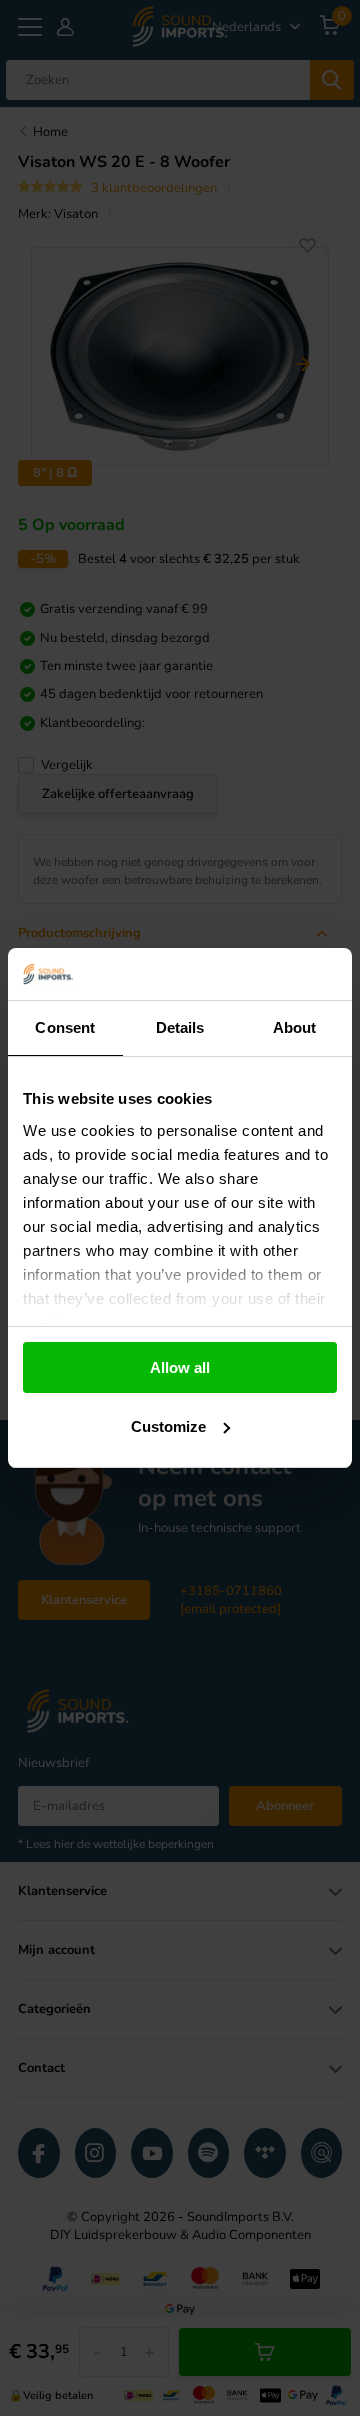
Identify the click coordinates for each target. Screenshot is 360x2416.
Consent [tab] (65, 1027)
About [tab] (295, 1027)
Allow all (180, 1367)
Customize (168, 1426)
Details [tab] (180, 1027)
